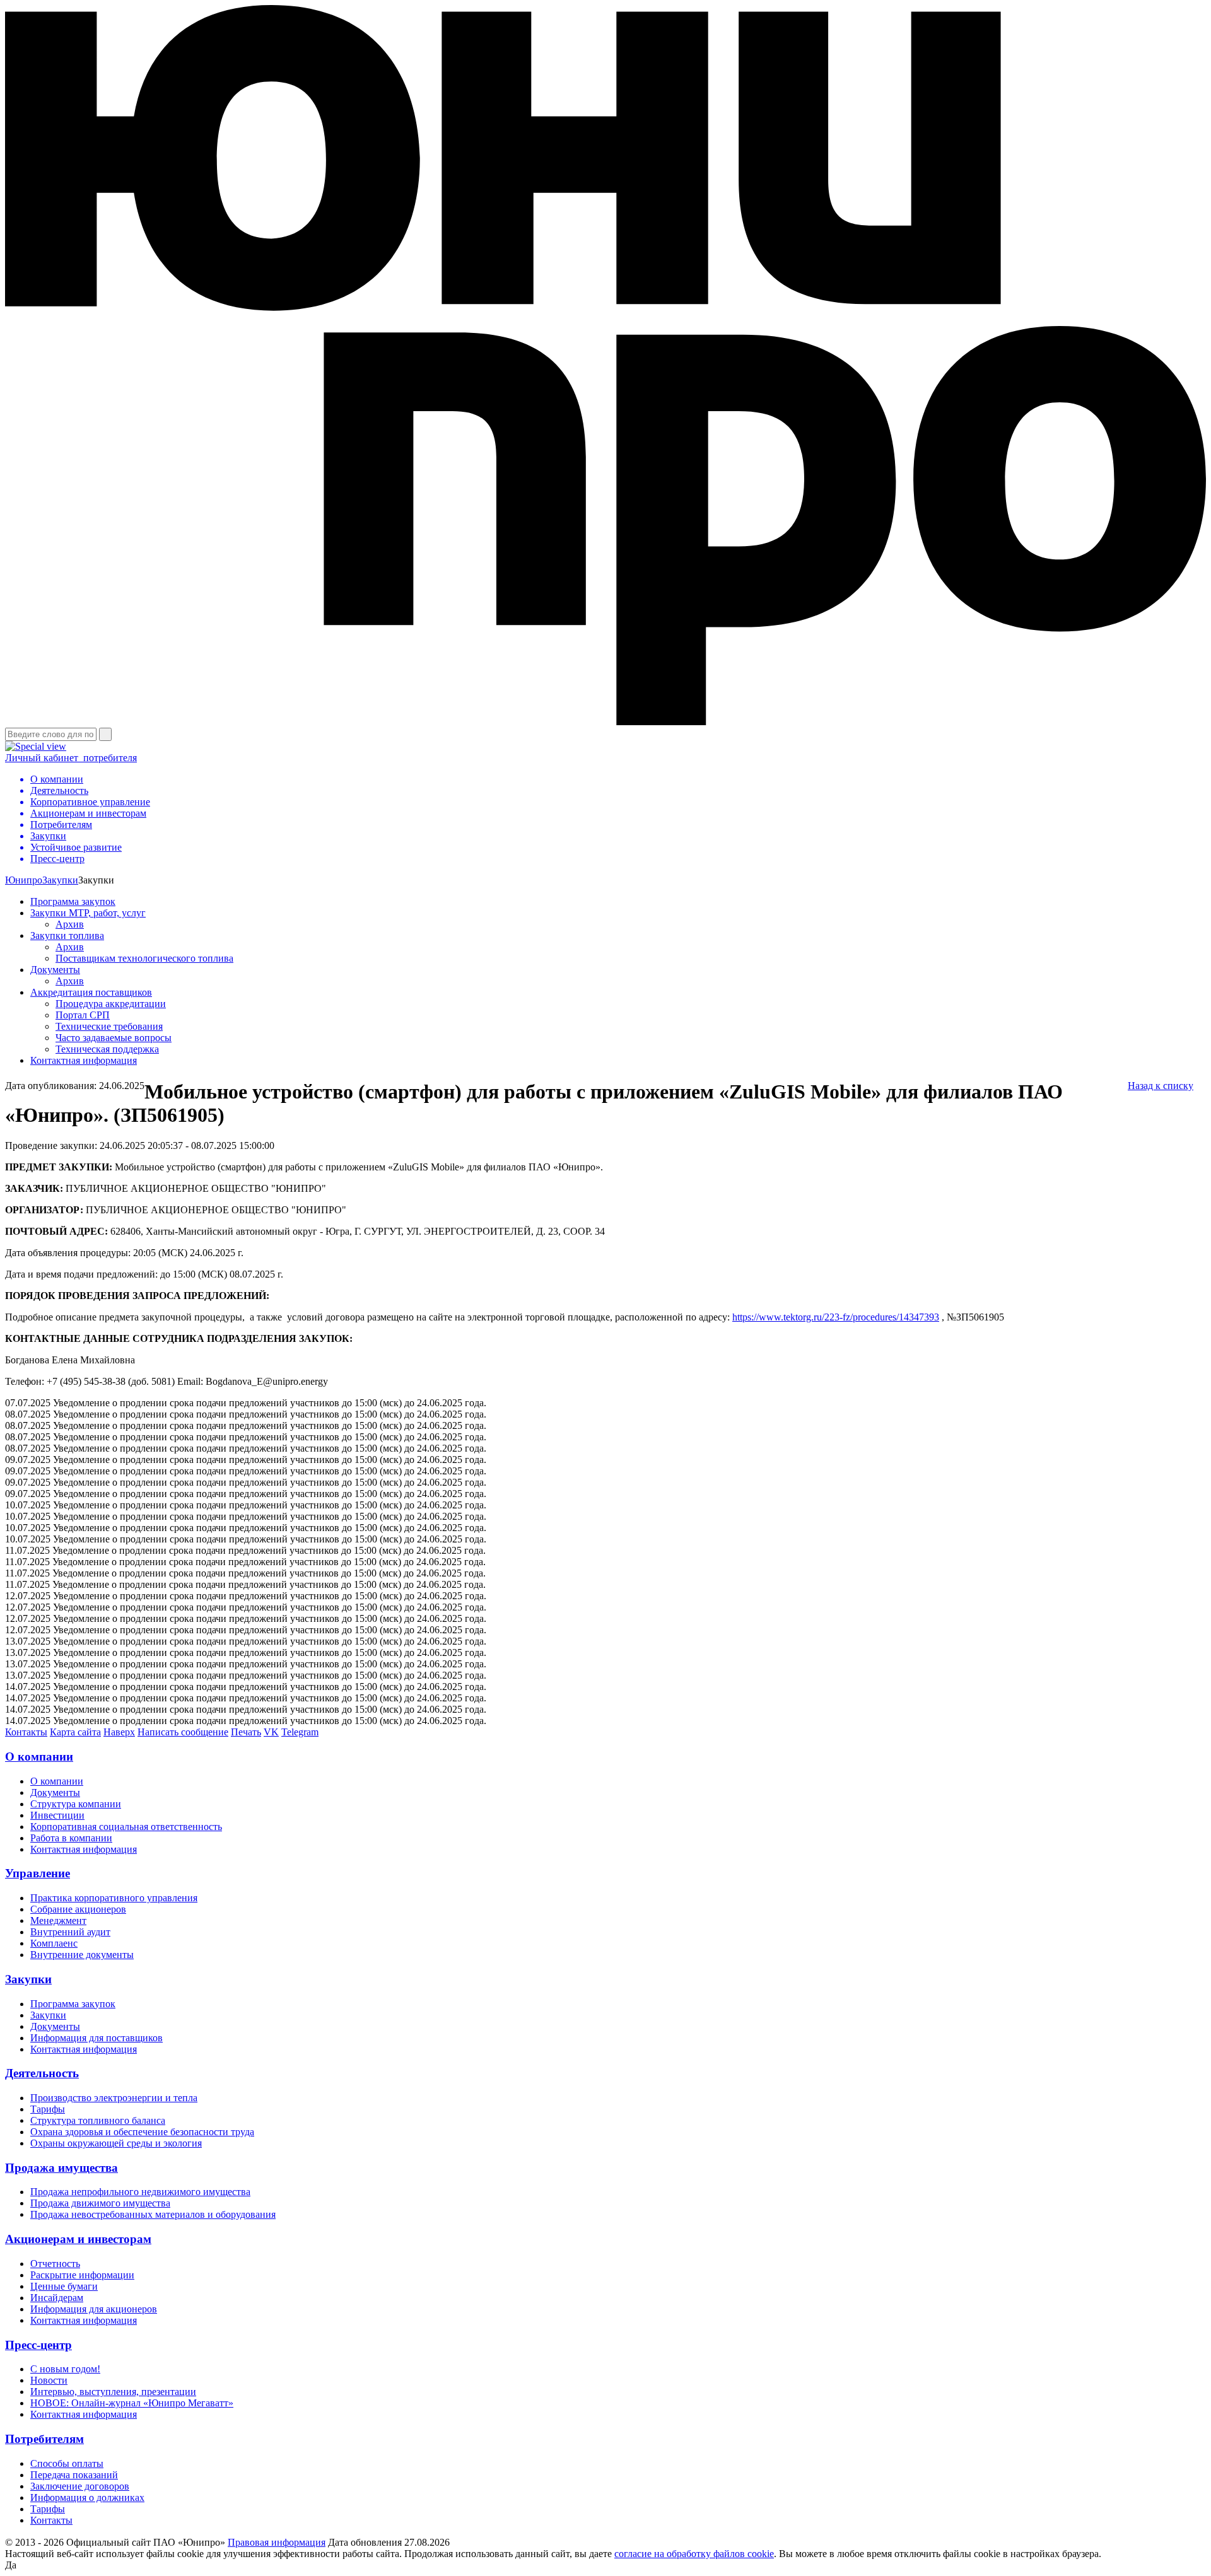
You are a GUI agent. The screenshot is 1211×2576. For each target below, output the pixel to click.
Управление (38, 1873)
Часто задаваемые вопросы (114, 1038)
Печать (246, 1732)
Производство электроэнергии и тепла (114, 2098)
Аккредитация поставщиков (91, 992)
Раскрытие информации (82, 2275)
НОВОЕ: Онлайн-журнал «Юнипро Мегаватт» (132, 2403)
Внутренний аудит (70, 1932)
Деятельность (42, 2073)
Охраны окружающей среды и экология (116, 2143)
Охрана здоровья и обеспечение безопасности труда (142, 2132)
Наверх (119, 1732)
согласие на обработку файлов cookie (694, 2554)
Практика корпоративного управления (114, 1898)
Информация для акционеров (94, 2309)
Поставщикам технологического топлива (144, 958)
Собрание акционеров (78, 1909)
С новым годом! (65, 2369)
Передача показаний (74, 2475)
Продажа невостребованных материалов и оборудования (153, 2214)
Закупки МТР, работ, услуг (88, 913)
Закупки (60, 880)
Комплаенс (54, 1943)
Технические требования (109, 1026)
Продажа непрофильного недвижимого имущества (140, 2192)
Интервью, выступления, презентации (113, 2392)
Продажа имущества (61, 2168)
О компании (39, 1757)
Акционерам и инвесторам (78, 2239)
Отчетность (55, 2264)
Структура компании (76, 1804)
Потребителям (44, 2439)
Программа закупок (73, 901)
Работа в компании (71, 1838)
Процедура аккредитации (111, 1004)
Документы (55, 970)
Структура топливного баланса (98, 2120)
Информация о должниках (87, 2497)
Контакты (26, 1732)
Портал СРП (83, 1015)
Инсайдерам (57, 2298)
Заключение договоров (80, 2486)
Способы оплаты (67, 2463)
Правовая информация (277, 2542)
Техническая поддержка (107, 1049)
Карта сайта (75, 1732)
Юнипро (24, 880)
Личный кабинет (71, 758)
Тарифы (48, 2109)
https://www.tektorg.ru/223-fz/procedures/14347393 (836, 1317)
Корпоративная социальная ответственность (126, 1827)
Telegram (300, 1732)
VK (271, 1732)
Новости (49, 2380)
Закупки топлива (67, 935)
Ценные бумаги (64, 2286)
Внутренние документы (82, 1955)
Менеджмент (58, 1920)
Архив (70, 924)
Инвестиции (57, 1815)
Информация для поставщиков (97, 2038)
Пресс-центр (38, 2345)
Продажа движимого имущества (100, 2203)
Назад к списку (1161, 1086)
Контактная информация (84, 1060)
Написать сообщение (183, 1732)
